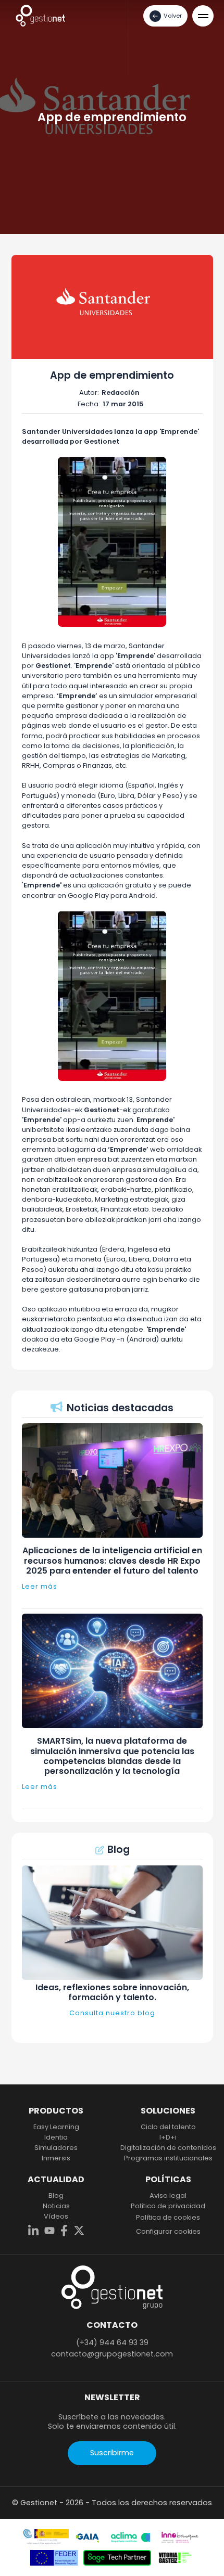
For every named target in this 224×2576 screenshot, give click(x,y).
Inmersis (56, 2158)
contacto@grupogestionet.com (112, 2354)
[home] (40, 15)
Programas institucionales (168, 2158)
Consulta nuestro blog (112, 2013)
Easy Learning (56, 2127)
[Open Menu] (203, 16)
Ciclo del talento (168, 2127)
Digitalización (168, 2148)
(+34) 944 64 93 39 (112, 2342)
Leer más (40, 1586)
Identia (56, 2137)
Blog (56, 2196)
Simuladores (56, 2148)
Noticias (56, 2206)
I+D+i (168, 2137)
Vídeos (56, 2217)
